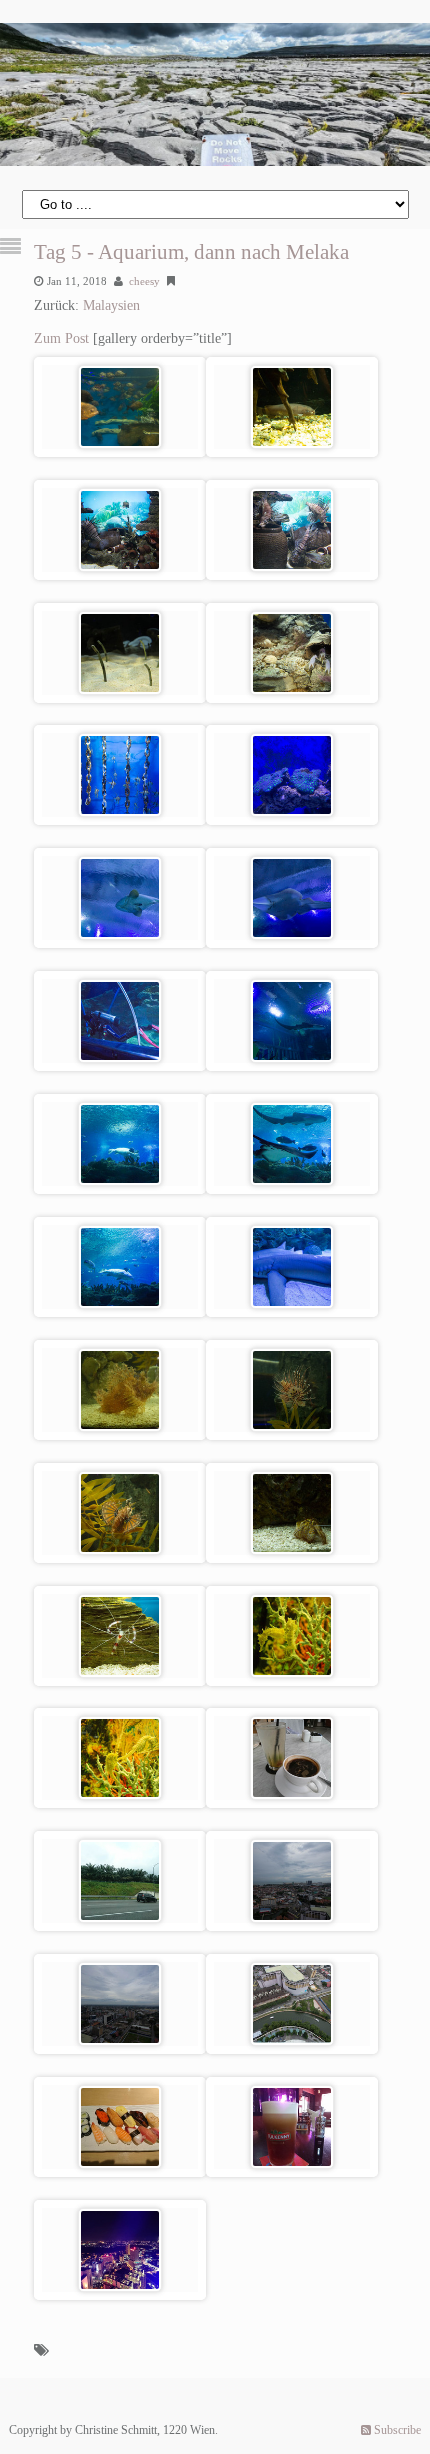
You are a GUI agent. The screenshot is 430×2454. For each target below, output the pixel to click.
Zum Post (61, 338)
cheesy (144, 281)
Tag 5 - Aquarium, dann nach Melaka (191, 252)
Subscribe (396, 2430)
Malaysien (111, 305)
